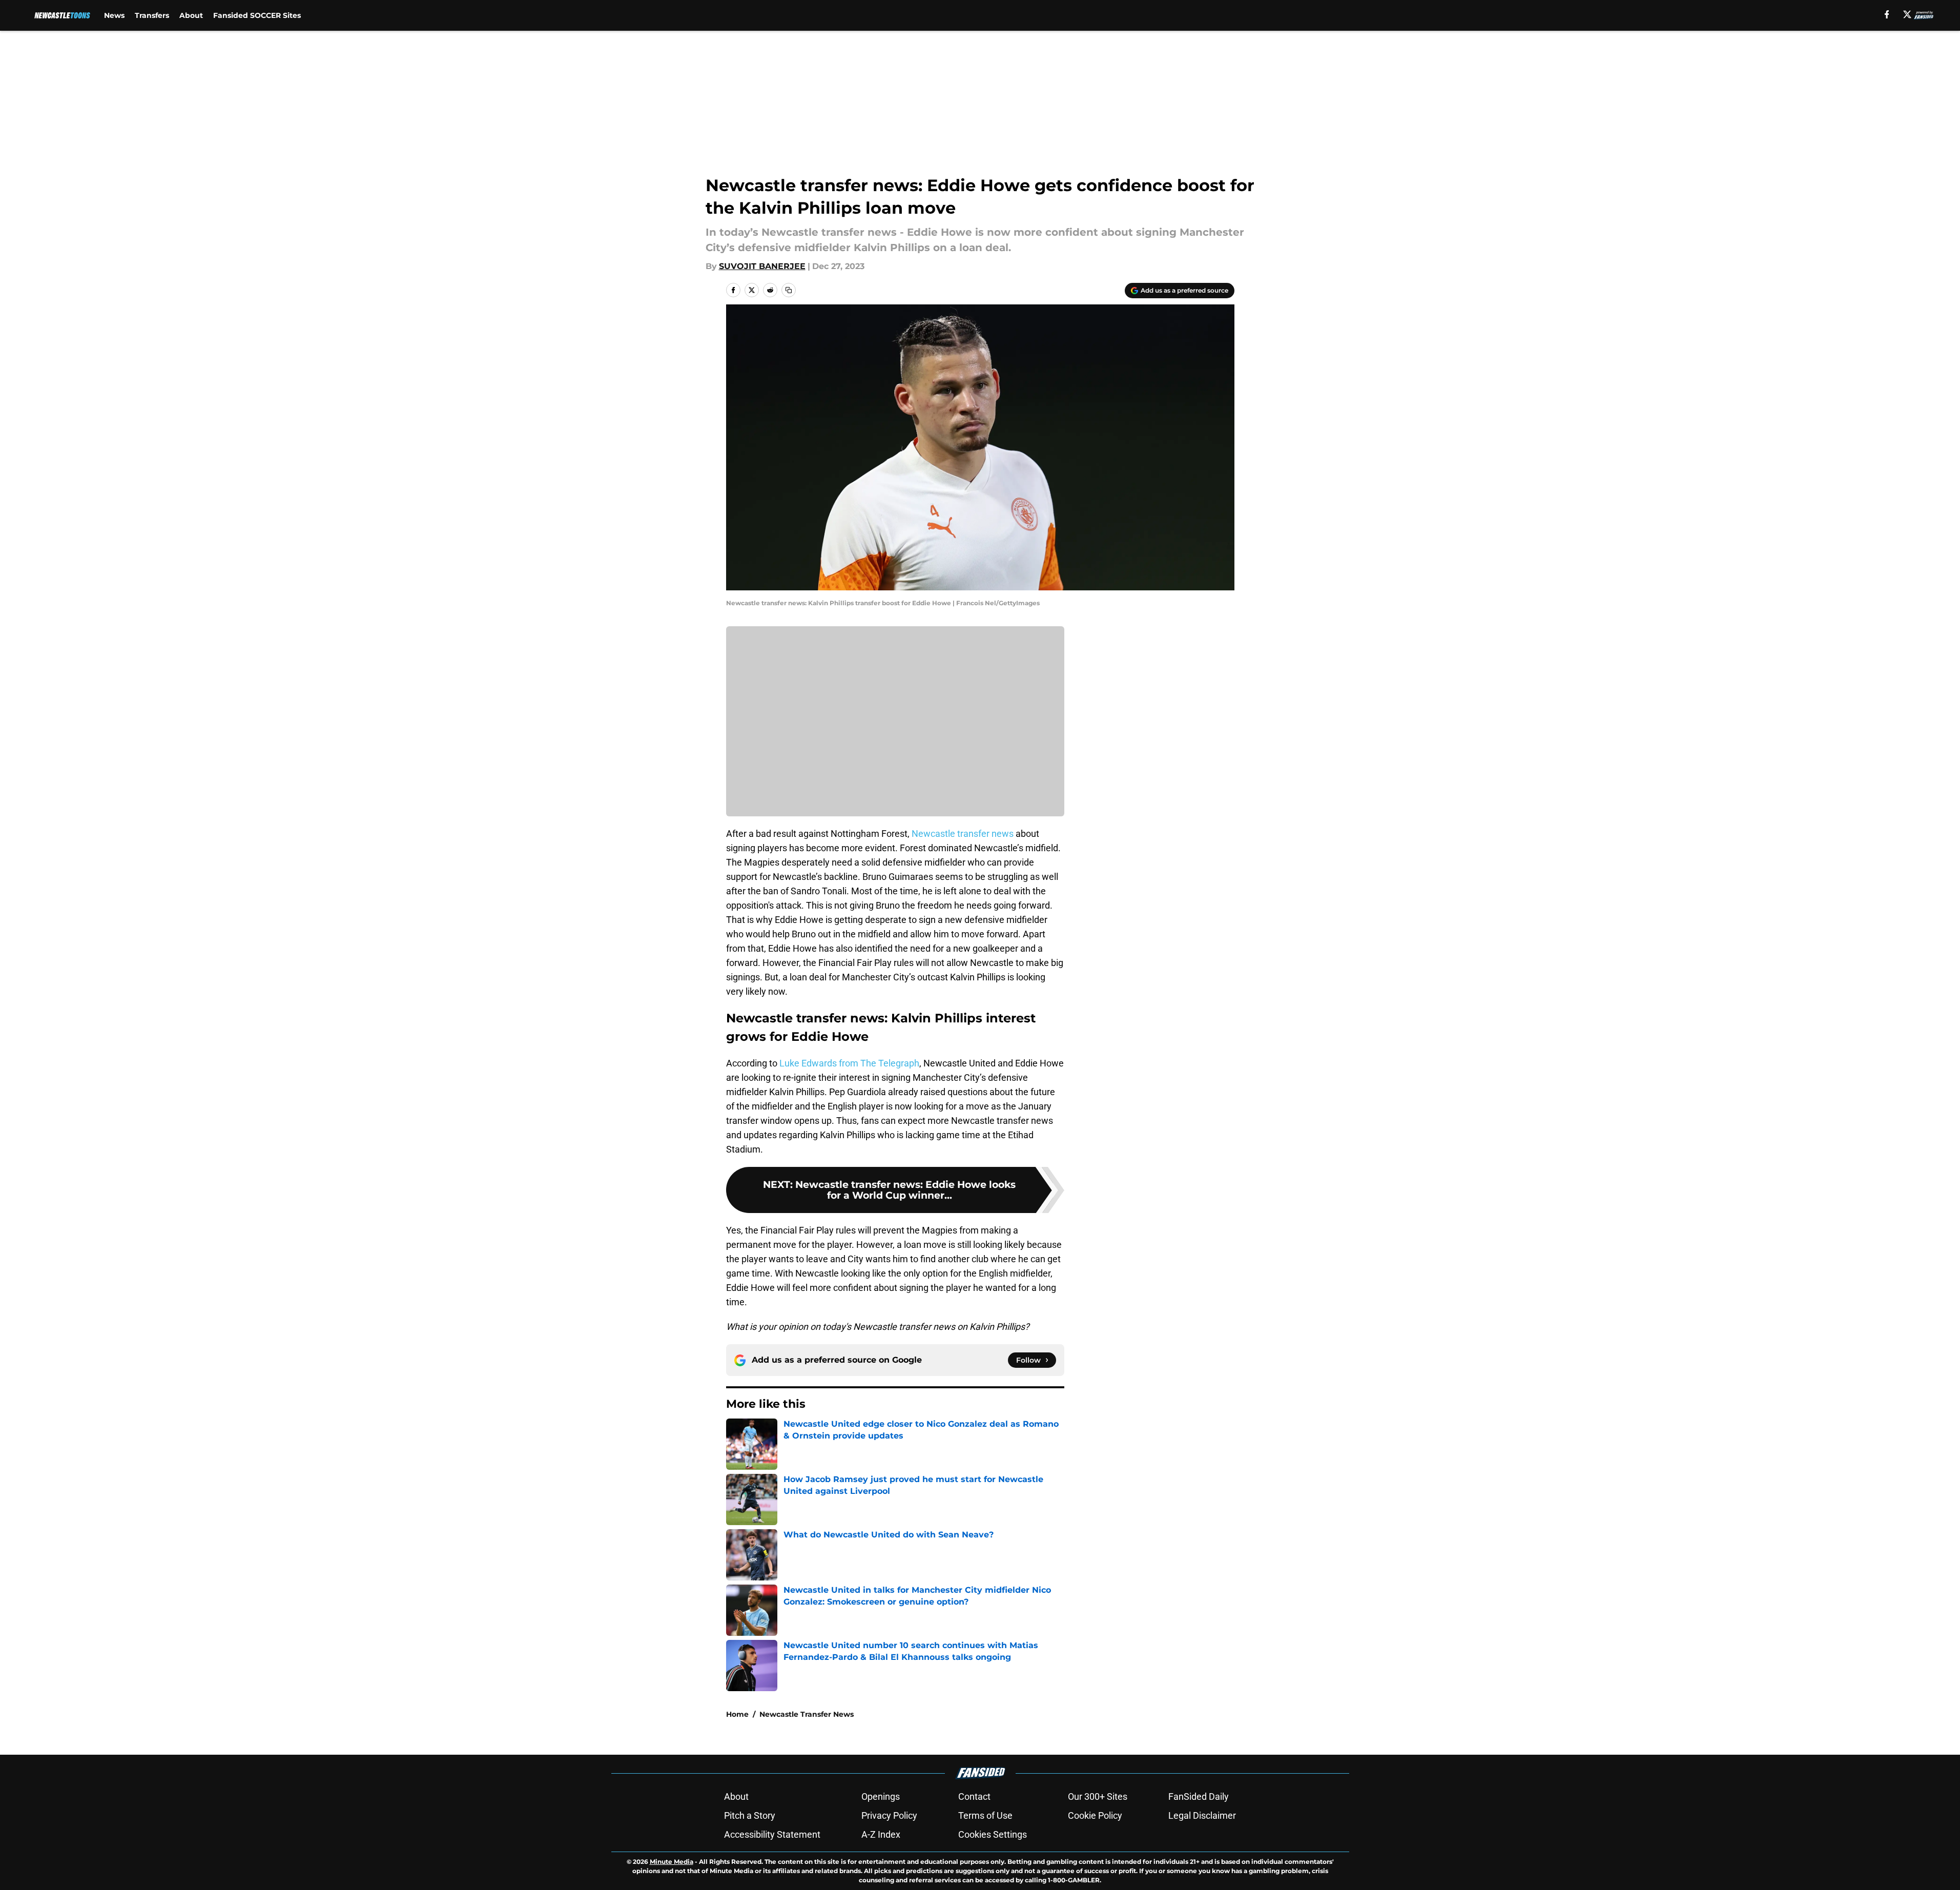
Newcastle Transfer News (807, 1714)
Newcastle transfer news (963, 834)
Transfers (152, 15)
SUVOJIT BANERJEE (762, 266)
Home (737, 1714)
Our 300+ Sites (1098, 1796)
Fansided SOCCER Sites (257, 15)
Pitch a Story (750, 1815)
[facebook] (1887, 14)
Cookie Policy (1095, 1815)
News (114, 15)
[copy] (789, 290)
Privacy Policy (889, 1815)
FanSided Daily (1199, 1796)
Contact (974, 1796)
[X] (1907, 14)
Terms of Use (985, 1815)
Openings (881, 1796)
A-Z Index (881, 1834)
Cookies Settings (993, 1834)
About (191, 15)
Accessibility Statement (772, 1834)
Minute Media (672, 1862)
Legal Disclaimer (1202, 1815)
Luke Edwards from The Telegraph (849, 1063)
